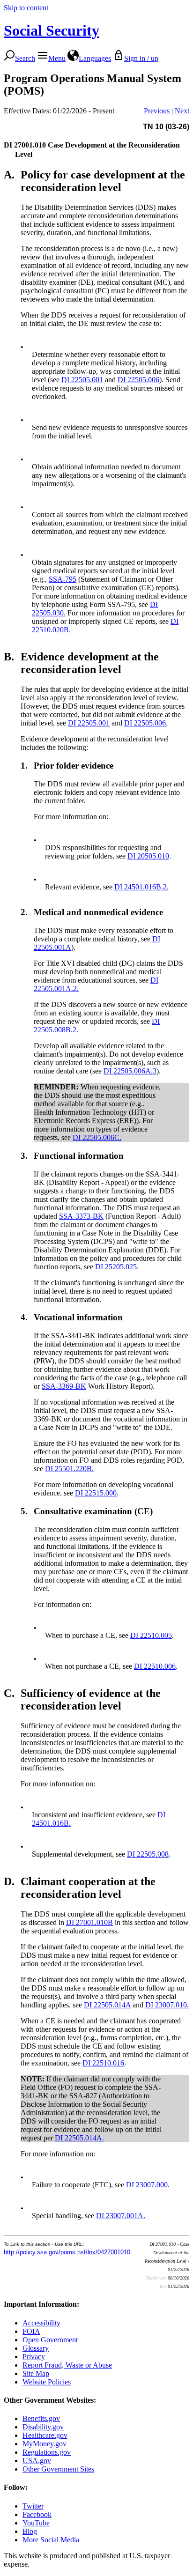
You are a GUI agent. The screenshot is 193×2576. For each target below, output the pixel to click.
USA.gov (37, 2461)
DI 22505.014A (107, 2005)
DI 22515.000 (96, 1493)
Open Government (50, 2340)
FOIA (31, 2331)
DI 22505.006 (138, 380)
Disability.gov (43, 2427)
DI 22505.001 (82, 380)
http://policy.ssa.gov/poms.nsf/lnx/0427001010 (67, 2252)
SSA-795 (63, 579)
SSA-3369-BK (64, 1386)
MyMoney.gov (45, 2444)
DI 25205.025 (116, 1267)
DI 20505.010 (148, 856)
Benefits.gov (41, 2418)
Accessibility (41, 2323)
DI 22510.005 (151, 1635)
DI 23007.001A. (121, 2216)
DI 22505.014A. (79, 2138)
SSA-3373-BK (81, 1216)
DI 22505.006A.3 (130, 1071)
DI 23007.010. (167, 2005)
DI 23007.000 (147, 2185)
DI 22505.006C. (97, 1137)
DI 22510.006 (155, 1666)
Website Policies (47, 2382)
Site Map (36, 2373)
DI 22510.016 (103, 2063)
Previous (157, 111)
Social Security (52, 30)
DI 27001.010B (89, 1922)
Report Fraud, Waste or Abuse (67, 2365)
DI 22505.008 (148, 1854)
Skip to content (26, 8)
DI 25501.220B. (69, 1469)
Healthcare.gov (45, 2435)
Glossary (36, 2348)
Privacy (34, 2357)
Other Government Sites (58, 2469)
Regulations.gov (47, 2452)
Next (182, 111)
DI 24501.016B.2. (141, 887)
